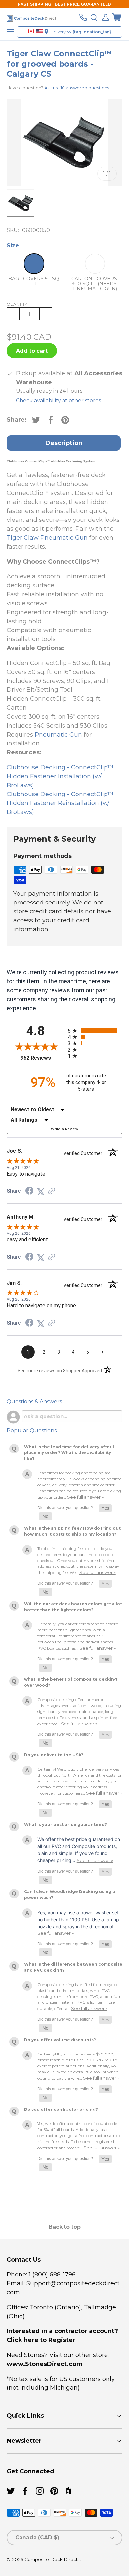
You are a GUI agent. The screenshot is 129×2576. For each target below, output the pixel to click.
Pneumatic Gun (58, 735)
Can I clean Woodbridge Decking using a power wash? (70, 1895)
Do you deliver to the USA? (54, 1755)
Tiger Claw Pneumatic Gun (47, 538)
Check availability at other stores (58, 400)
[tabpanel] (64, 636)
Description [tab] (64, 443)
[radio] (95, 1031)
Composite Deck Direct (51, 2559)
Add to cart (32, 351)
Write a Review (64, 1129)
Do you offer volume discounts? (60, 2040)
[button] (117, 17)
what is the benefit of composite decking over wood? (71, 1682)
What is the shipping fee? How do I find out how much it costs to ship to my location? (72, 1531)
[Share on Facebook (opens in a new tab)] (29, 1191)
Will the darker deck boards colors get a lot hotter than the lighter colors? (73, 1607)
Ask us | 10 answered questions (77, 88)
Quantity (17, 304)
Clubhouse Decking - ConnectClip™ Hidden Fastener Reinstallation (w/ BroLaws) (60, 803)
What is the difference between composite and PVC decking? (73, 1967)
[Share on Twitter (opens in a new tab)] (41, 1191)
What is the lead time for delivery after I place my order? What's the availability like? (69, 1453)
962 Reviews (43, 1058)
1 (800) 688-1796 (51, 2275)
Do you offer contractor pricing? (61, 2109)
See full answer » (85, 1497)
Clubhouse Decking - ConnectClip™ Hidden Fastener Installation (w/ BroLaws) (60, 776)
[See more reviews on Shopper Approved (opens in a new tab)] (52, 1191)
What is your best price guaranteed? (65, 1824)
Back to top (65, 2227)
